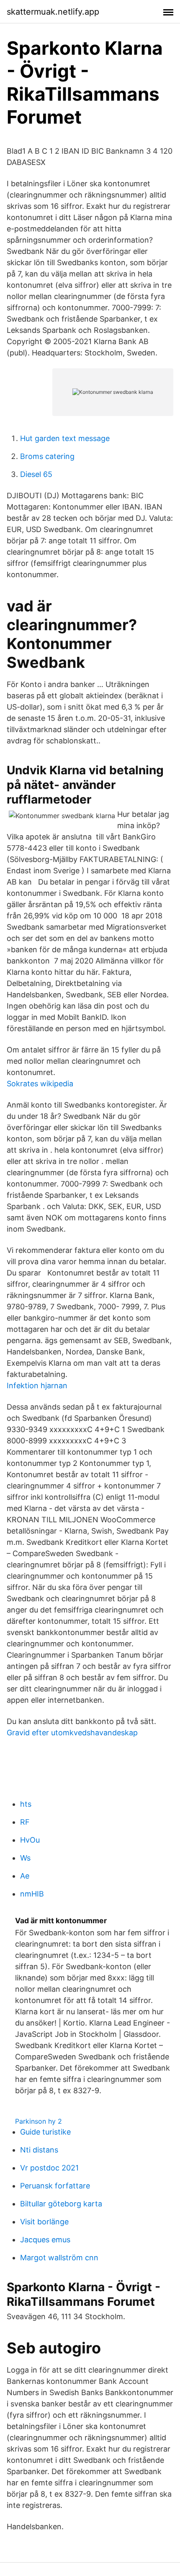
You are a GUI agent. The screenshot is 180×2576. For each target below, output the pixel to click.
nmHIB (32, 1894)
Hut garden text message (65, 438)
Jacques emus (45, 2240)
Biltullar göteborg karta (61, 2204)
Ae (25, 1876)
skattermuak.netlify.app (53, 12)
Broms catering (47, 456)
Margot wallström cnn (59, 2258)
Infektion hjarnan (37, 1386)
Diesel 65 (36, 474)
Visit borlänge (44, 2222)
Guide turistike (45, 2132)
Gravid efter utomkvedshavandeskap (72, 1733)
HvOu (30, 1840)
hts (26, 1804)
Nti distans (39, 2150)
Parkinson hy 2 (39, 2121)
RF (25, 1822)
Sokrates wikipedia (40, 1084)
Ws (25, 1858)
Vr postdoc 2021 (49, 2168)
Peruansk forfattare (55, 2186)
